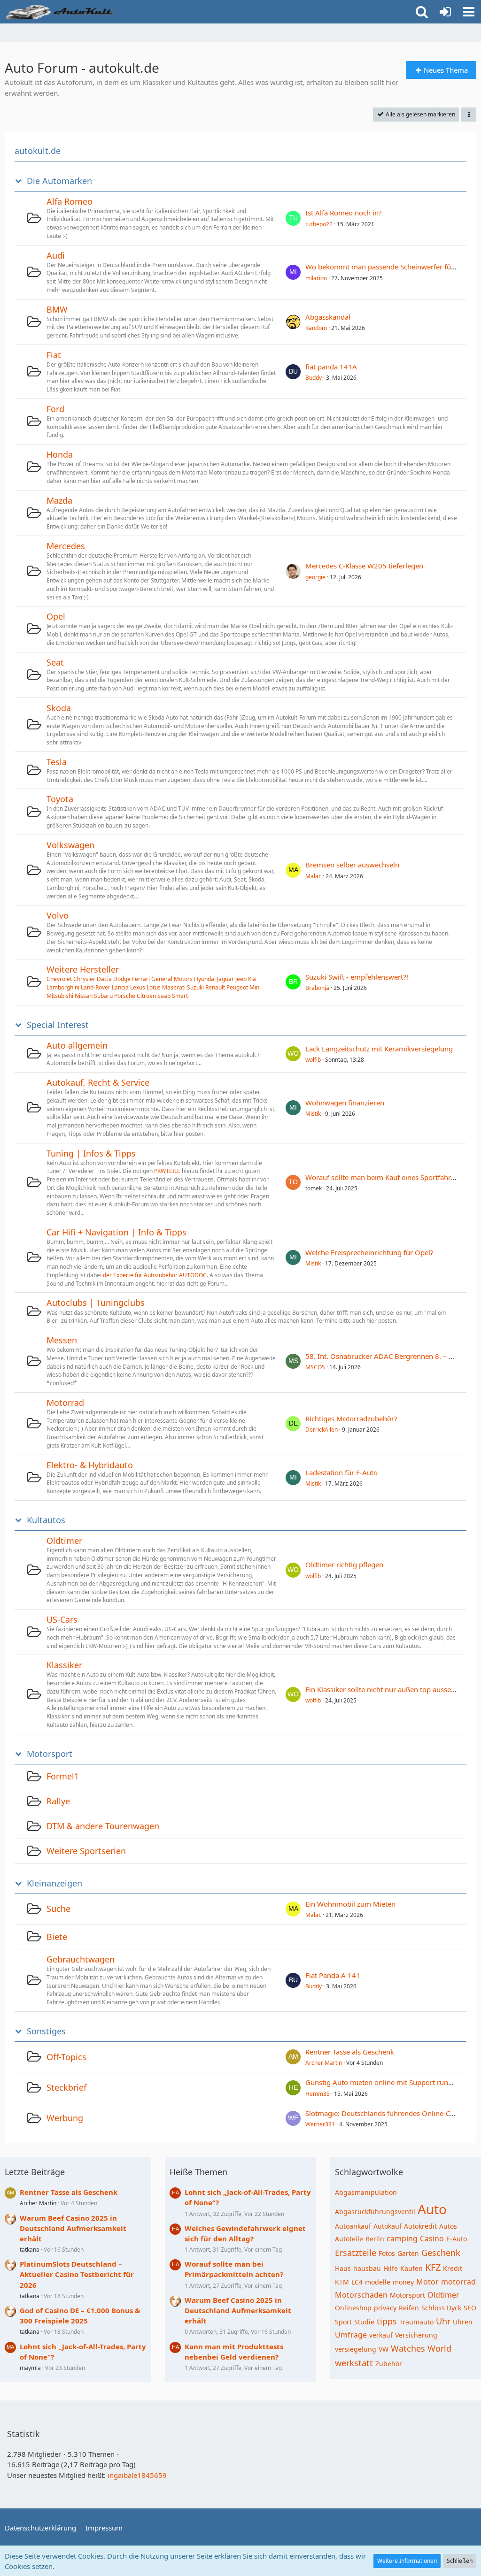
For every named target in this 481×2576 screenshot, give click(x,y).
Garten (408, 2253)
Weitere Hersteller (83, 969)
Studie (364, 2322)
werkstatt (354, 2363)
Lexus (138, 987)
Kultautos (46, 1520)
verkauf (381, 2335)
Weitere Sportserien (86, 1851)
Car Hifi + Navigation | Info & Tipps (116, 1232)
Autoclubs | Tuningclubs (96, 1303)
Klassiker (64, 1665)
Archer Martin (324, 2063)
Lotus (154, 987)
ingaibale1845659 (137, 2475)
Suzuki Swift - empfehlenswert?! (357, 977)
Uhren (463, 2322)
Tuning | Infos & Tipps (91, 1153)
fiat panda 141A (331, 367)
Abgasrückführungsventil (375, 2212)
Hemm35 (318, 2094)
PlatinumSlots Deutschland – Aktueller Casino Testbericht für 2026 (77, 2274)
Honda (60, 454)
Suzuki (195, 987)
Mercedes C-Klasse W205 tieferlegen (364, 566)
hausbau (367, 2268)
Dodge (122, 979)
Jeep (241, 979)
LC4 (357, 2282)
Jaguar (225, 979)
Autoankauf (353, 2226)
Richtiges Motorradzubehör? (351, 1418)
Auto (432, 2209)
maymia (30, 2368)
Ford (55, 409)
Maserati (174, 987)
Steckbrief (66, 2087)
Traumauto (416, 2322)
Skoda (59, 708)
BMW (57, 309)
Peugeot (237, 987)
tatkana (30, 2250)
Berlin (375, 2239)
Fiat (54, 355)
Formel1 (63, 1776)
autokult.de (38, 151)
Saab (164, 996)
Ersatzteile (356, 2253)
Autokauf (388, 2226)
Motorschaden (361, 2295)
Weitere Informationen (407, 2561)
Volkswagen (70, 845)
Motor (427, 2282)
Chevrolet (59, 979)
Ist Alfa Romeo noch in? (344, 213)
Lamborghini (63, 987)
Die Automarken (59, 181)
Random (316, 328)
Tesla (57, 762)
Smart (180, 996)
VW (384, 2349)
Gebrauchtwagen (81, 1959)
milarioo (316, 278)
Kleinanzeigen (54, 1883)
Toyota (60, 799)
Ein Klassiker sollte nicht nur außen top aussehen (384, 1689)
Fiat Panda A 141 (333, 1975)
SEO (470, 2308)
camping (402, 2239)
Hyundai (205, 979)
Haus (343, 2268)
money (403, 2282)
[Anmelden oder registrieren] (445, 12)
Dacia (104, 979)
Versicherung (416, 2335)
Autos (448, 2226)
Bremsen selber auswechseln (352, 865)
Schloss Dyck (441, 2308)
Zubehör (389, 2364)
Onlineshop (353, 2308)
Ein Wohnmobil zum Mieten (350, 1904)
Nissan (84, 996)
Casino (432, 2239)
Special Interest (58, 1025)
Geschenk (441, 2253)
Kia (252, 979)
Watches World (421, 2348)
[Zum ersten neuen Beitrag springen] (293, 218)
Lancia (120, 987)
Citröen (146, 996)
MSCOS (315, 1367)
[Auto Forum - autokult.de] (61, 12)
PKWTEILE (167, 1171)
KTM (342, 2282)
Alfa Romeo (70, 201)
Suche (58, 1909)
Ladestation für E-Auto (341, 1472)
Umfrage (351, 2335)
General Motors (172, 979)
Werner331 (320, 2124)
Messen (62, 1340)
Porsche (125, 996)
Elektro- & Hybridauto (90, 1465)
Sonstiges (46, 2031)
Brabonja (317, 988)
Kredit (453, 2268)
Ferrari (141, 979)
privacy (385, 2308)
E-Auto (457, 2239)
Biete (57, 1937)
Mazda (59, 500)
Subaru (103, 996)
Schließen (460, 2561)
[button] (469, 12)
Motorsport (50, 1754)
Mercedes (66, 546)
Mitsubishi (60, 996)
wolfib (313, 1060)
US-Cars (62, 1619)
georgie (315, 577)
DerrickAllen (322, 1430)
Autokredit (420, 2226)
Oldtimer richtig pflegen (344, 1564)
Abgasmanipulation (366, 2192)
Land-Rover (96, 987)
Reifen (409, 2308)
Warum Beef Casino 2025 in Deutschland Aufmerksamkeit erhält (73, 2228)
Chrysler (84, 979)
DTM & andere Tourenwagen (103, 1826)
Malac (313, 876)
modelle (378, 2282)
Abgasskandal (328, 317)
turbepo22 (319, 224)
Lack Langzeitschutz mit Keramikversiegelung (379, 1049)
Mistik (313, 1114)
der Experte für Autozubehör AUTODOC (155, 1275)
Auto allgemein (77, 1045)
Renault (215, 987)
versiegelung (356, 2349)
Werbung (65, 2118)
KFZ (433, 2267)
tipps (387, 2321)
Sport (343, 2322)
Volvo (58, 915)
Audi (56, 255)
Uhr (443, 2321)
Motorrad (65, 1403)
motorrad (458, 2282)
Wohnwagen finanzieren (345, 1103)
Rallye (58, 1801)
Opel (56, 616)
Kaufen (411, 2268)
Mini (255, 987)
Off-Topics (66, 2057)
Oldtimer (64, 1541)
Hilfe (391, 2268)
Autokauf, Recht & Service (98, 1082)
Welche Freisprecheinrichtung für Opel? (369, 1252)
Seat (55, 662)
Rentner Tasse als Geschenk (350, 2052)
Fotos (387, 2253)
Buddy (314, 378)
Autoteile (349, 2239)
